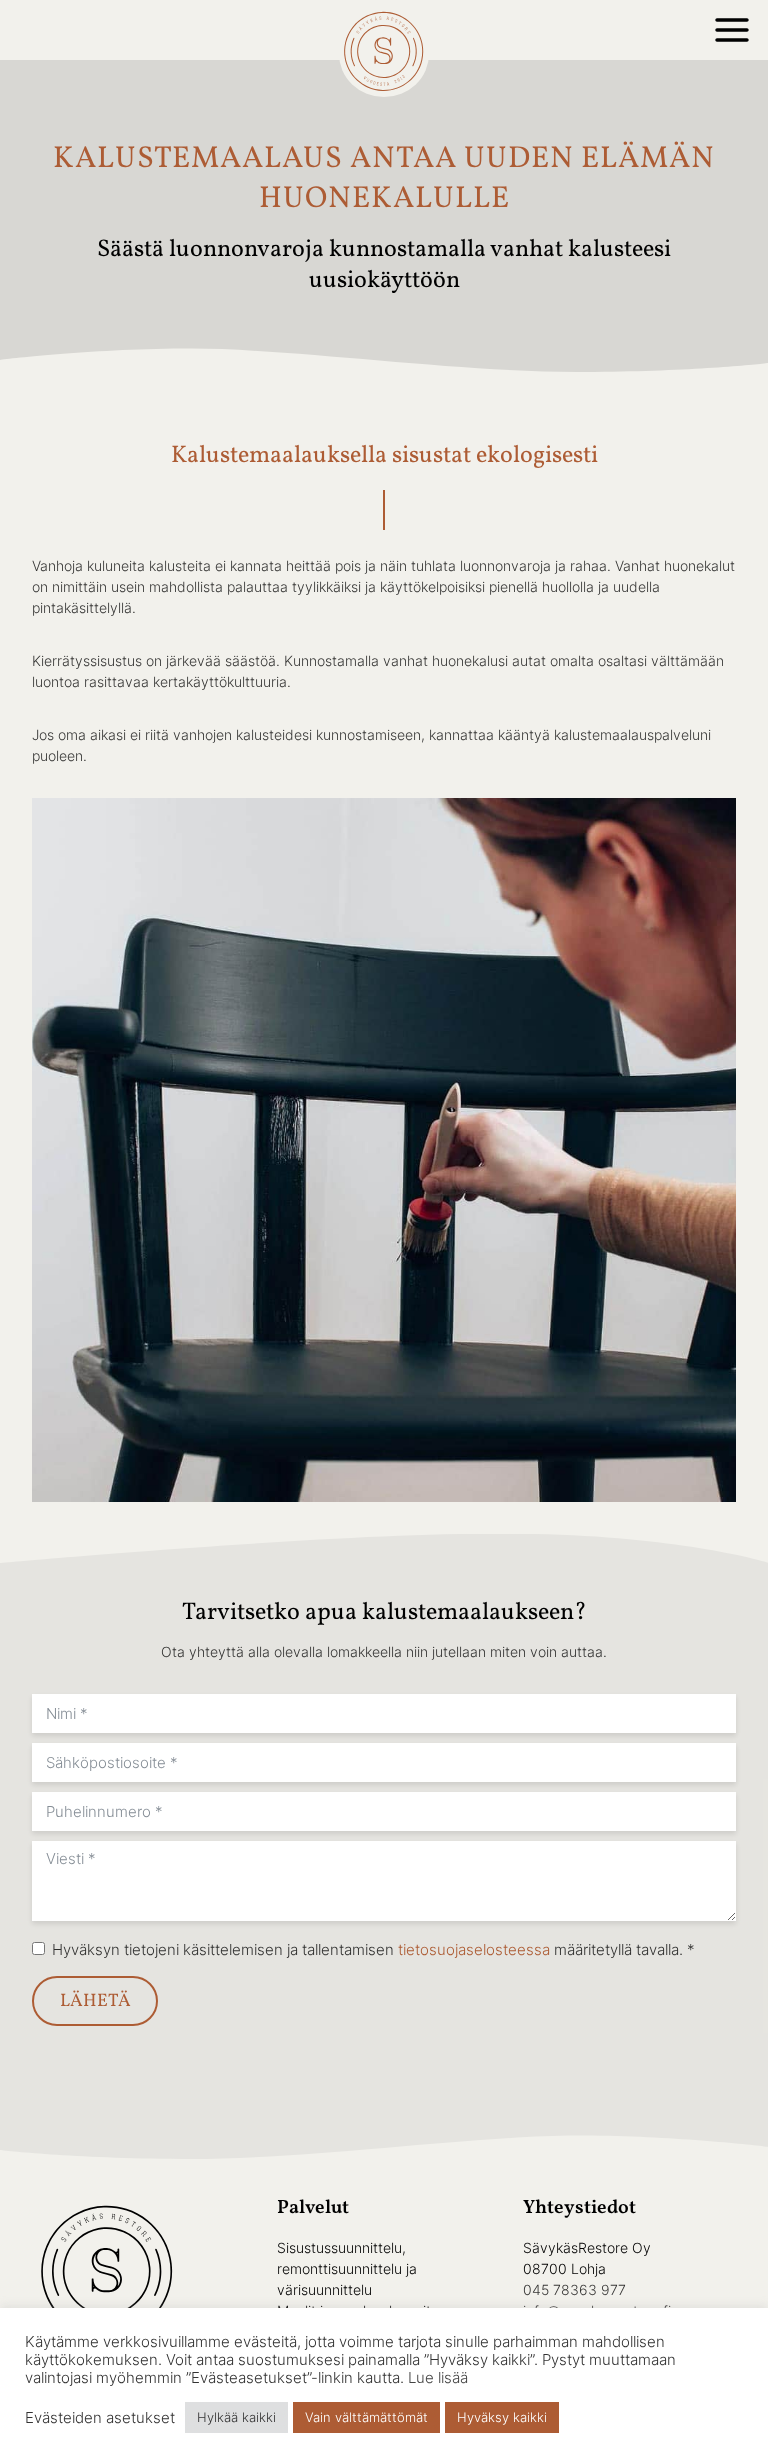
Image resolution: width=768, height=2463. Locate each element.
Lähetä (95, 2001)
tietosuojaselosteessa (474, 1949)
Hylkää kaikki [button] (236, 2417)
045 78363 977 (574, 2289)
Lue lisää (438, 2378)
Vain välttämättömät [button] (366, 2417)
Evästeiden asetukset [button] (100, 2418)
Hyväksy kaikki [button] (502, 2417)
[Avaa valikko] (732, 30)
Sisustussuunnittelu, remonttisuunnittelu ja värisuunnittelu (347, 2268)
